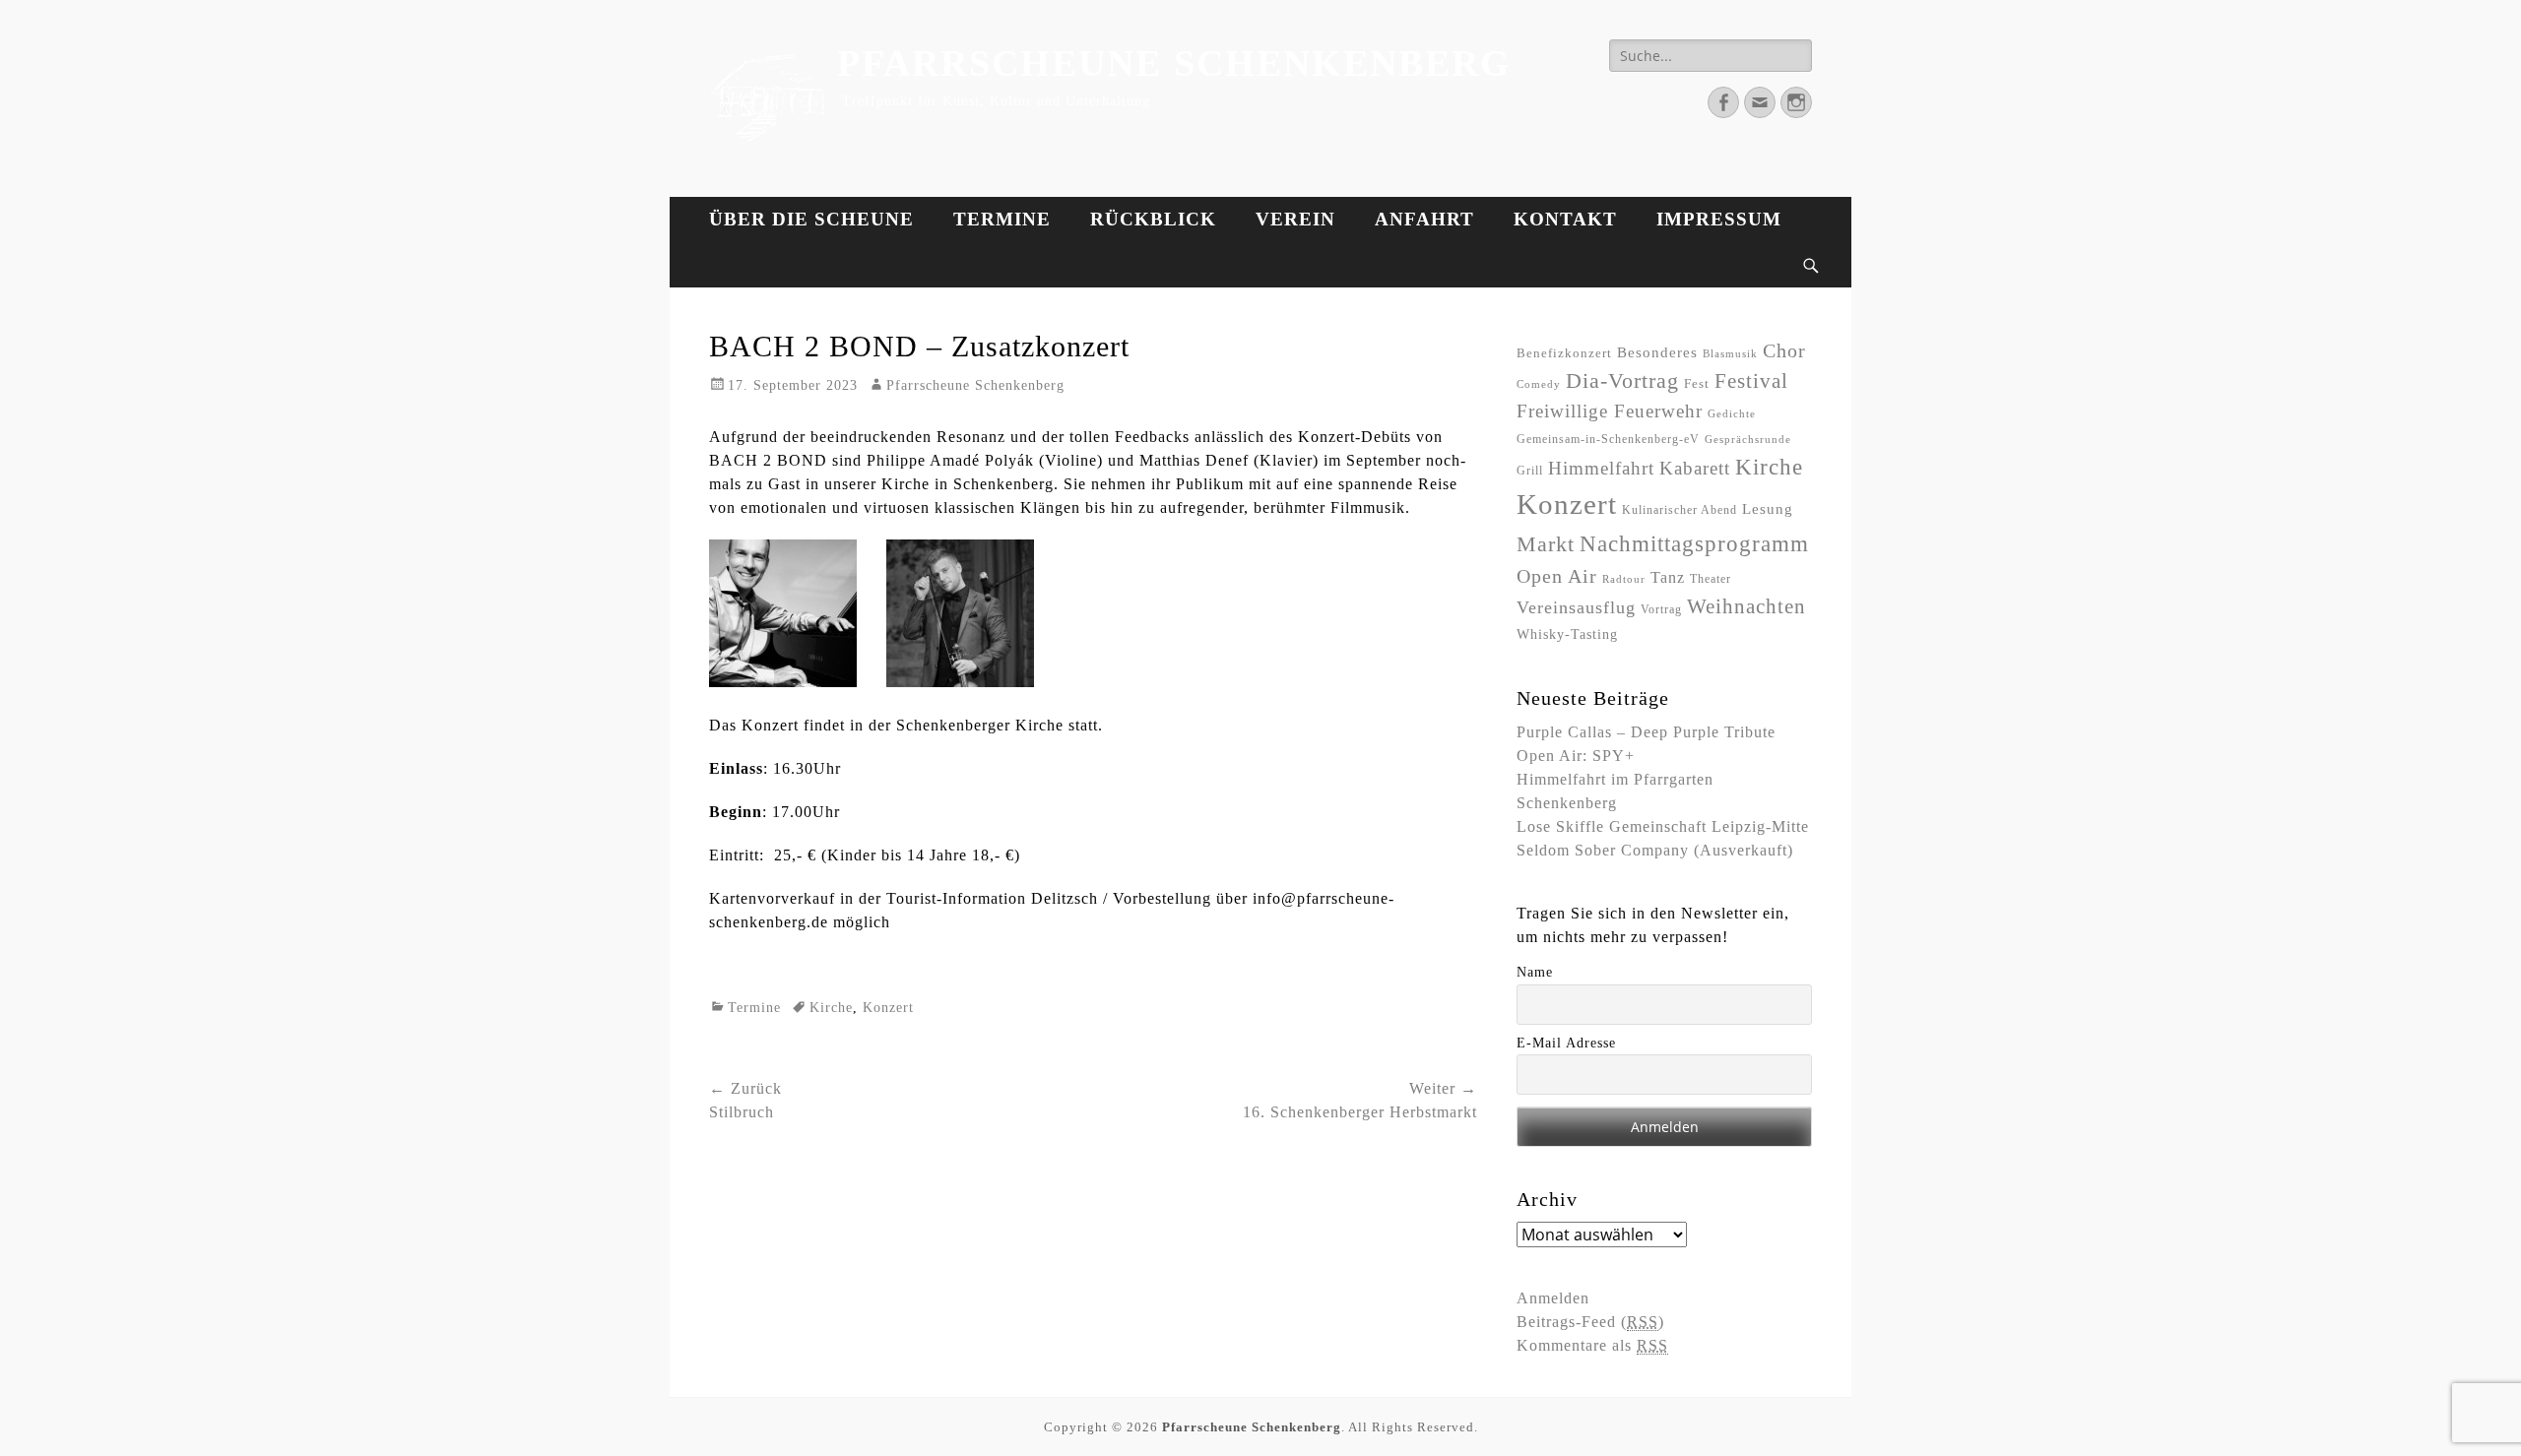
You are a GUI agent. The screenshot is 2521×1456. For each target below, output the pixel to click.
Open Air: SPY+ (1576, 756)
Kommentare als (1592, 1345)
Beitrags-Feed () (1590, 1322)
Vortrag (1661, 609)
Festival (1751, 381)
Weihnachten (1746, 606)
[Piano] (783, 682)
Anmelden (1553, 1298)
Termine (1002, 219)
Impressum (1719, 219)
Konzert (888, 1008)
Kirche (831, 1008)
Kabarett (1695, 468)
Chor (1784, 351)
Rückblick (1153, 219)
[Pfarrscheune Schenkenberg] (768, 98)
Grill (1530, 471)
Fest (1697, 383)
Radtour (1624, 579)
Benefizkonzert (1564, 353)
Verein (1295, 219)
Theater (1711, 579)
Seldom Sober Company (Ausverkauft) (1655, 850)
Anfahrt (1424, 219)
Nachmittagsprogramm (1694, 543)
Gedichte (1732, 414)
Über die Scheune (811, 219)
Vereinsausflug (1576, 607)
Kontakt (1565, 219)
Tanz (1668, 577)
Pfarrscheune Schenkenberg (1174, 63)
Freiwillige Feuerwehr (1610, 411)
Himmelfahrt (1601, 468)
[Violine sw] (960, 682)
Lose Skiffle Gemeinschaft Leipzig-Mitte (1663, 826)
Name (1535, 972)
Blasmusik (1730, 354)
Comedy (1539, 384)
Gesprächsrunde (1748, 440)
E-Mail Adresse (1566, 1043)
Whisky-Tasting (1567, 634)
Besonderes (1657, 352)
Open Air (1557, 576)
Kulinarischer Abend (1680, 510)
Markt (1546, 544)
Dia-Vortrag (1622, 380)
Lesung (1768, 509)
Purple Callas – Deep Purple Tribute (1646, 732)
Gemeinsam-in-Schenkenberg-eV (1608, 439)
